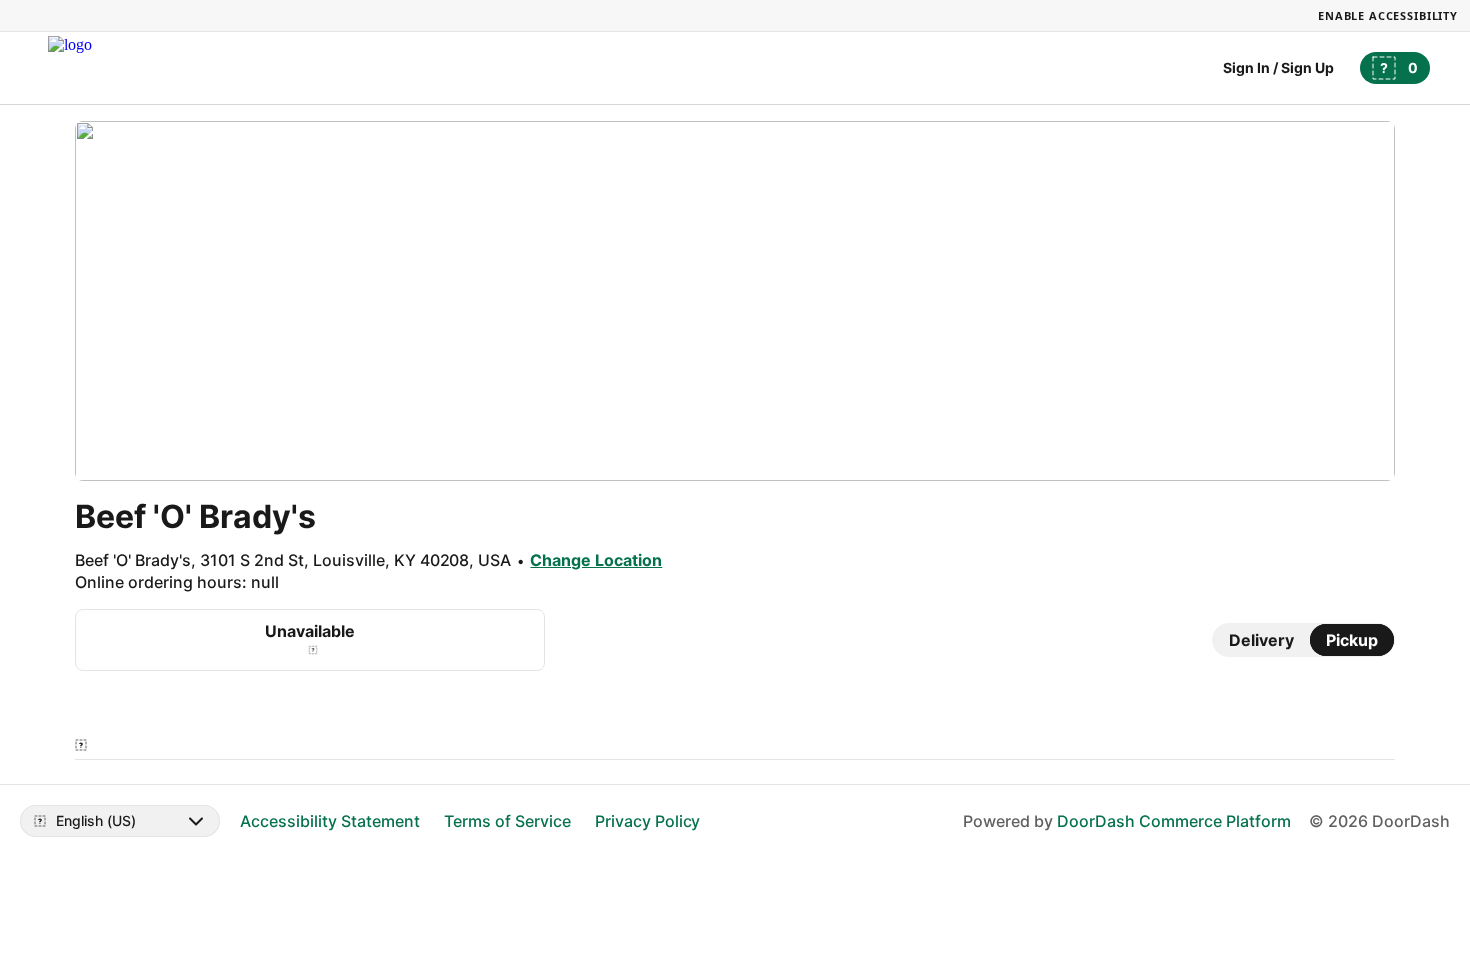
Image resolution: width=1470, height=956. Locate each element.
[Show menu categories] (81, 745)
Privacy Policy (648, 821)
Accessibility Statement (330, 821)
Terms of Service (507, 821)
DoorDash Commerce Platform (1174, 821)
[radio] (1261, 640)
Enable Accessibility (1388, 15)
